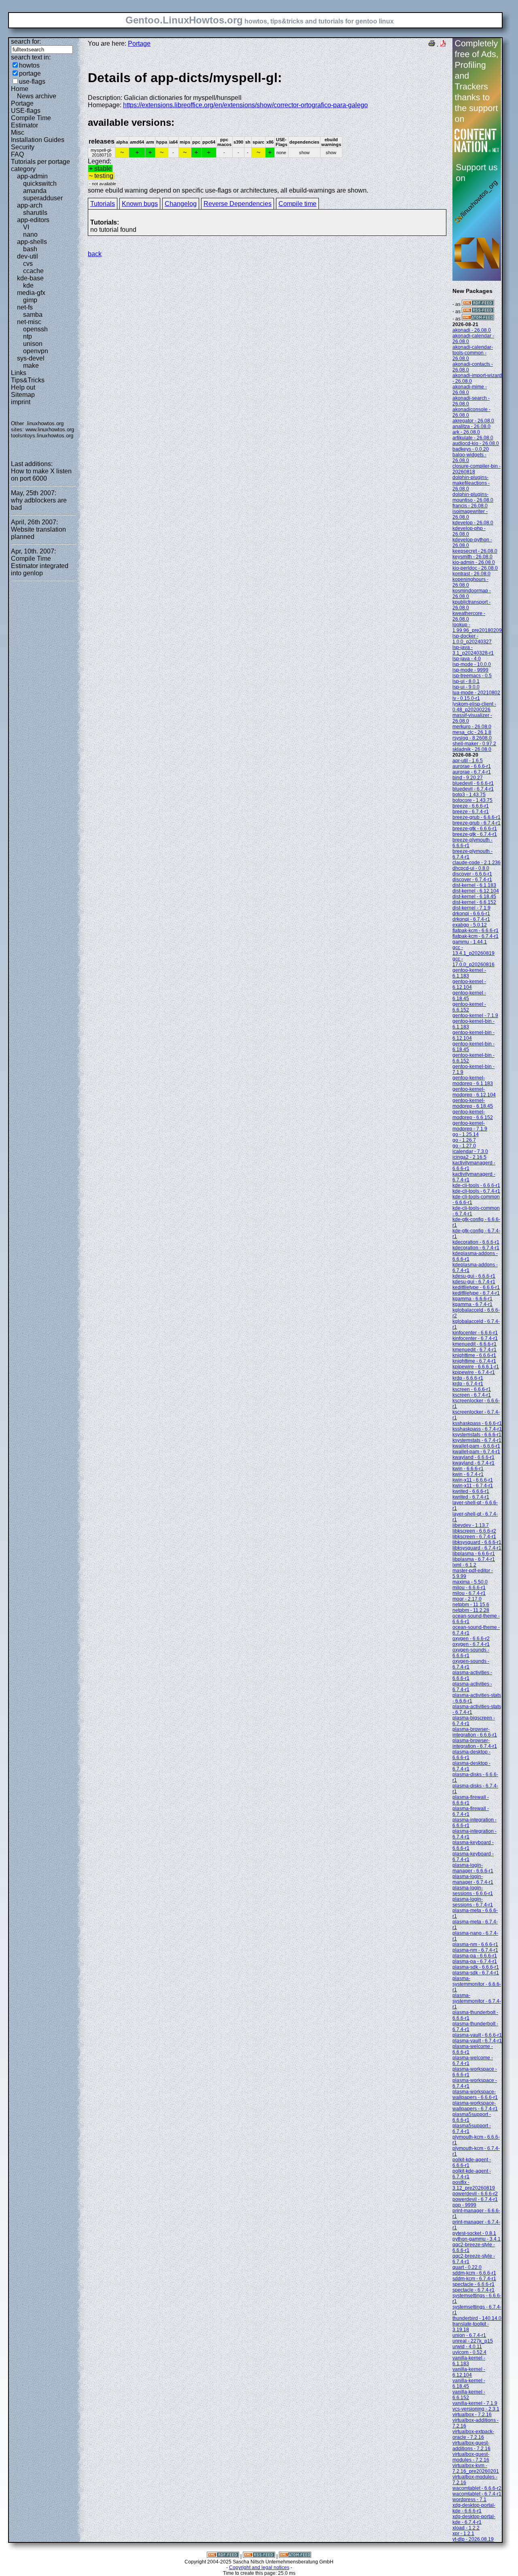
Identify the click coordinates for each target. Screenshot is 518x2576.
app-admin (32, 176)
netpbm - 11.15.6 (471, 1605)
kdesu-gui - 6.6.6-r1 (474, 1276)
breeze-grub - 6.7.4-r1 (477, 823)
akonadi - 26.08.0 (472, 330)
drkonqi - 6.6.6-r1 (471, 914)
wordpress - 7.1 (469, 2500)
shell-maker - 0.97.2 (474, 744)
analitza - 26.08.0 (471, 426)
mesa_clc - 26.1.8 (472, 732)
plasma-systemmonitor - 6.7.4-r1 (477, 2001)
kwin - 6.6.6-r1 (468, 1469)
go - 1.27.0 (464, 1146)
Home (20, 89)
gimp (30, 300)
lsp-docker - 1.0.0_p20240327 (472, 639)
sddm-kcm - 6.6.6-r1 (474, 2273)
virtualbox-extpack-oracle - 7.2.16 (473, 2434)
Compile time (297, 204)
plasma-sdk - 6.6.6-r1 (476, 1967)
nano (30, 234)
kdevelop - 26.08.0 (473, 523)
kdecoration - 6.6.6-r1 (476, 1242)
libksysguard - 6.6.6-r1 (477, 1542)
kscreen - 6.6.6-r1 (472, 1389)
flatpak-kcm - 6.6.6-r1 (476, 931)
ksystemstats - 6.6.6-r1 (477, 1435)
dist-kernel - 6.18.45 (474, 897)
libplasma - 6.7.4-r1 (474, 1559)
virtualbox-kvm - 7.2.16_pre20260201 (476, 2468)
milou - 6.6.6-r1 (469, 1588)
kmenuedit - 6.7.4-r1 (474, 1350)
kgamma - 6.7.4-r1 (472, 1304)
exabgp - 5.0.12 (470, 925)
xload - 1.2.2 (466, 2528)
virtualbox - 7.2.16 (472, 2415)
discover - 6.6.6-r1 (472, 874)
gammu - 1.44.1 (470, 942)
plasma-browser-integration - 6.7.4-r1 (475, 1743)
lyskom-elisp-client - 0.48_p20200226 (474, 707)
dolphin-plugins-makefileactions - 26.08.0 (471, 483)
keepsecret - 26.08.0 (475, 551)
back (95, 254)
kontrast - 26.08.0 (471, 574)
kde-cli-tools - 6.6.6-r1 (476, 1185)
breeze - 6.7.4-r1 (471, 812)
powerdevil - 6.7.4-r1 (475, 2199)
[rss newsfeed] (478, 312)
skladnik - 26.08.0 (472, 749)
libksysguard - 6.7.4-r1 (477, 1548)
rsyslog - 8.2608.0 (472, 738)
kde (28, 285)
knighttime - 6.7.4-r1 (474, 1361)
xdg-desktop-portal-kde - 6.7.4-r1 (474, 2519)
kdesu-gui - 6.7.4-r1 (474, 1282)
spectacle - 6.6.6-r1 (473, 2284)
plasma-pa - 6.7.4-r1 (475, 1961)
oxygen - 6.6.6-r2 (471, 1639)
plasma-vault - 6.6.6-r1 (477, 2035)
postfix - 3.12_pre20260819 (474, 2185)
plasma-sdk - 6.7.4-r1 (476, 1973)
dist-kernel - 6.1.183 (474, 885)
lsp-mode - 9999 (470, 670)
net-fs (25, 307)
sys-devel (31, 358)
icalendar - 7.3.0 (470, 1151)
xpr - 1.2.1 (463, 2534)
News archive (37, 96)
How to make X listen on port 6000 (41, 475)
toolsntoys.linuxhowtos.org (42, 436)
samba (33, 315)
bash (30, 249)
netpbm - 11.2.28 (471, 1610)
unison (33, 344)
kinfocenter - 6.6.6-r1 (475, 1333)
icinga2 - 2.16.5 (469, 1157)
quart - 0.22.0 (467, 2267)
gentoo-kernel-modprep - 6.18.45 (473, 1103)
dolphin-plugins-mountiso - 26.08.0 (473, 497)
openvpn (36, 351)
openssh (35, 329)
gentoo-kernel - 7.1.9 (475, 1016)
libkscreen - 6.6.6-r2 (474, 1531)
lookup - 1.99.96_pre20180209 (477, 628)
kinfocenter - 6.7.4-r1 (475, 1338)
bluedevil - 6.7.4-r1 (473, 789)
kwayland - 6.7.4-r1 (473, 1463)
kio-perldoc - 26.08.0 (475, 568)
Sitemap (23, 395)
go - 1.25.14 (466, 1134)
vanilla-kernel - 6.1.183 (469, 2361)
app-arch (30, 205)
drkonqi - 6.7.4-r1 (471, 919)
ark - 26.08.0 (466, 432)
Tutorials (103, 204)
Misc (18, 133)
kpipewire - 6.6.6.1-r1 (476, 1367)
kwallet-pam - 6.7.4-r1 (476, 1452)
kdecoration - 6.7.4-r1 (476, 1248)
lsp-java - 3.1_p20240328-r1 (473, 650)
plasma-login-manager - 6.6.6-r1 (473, 1868)
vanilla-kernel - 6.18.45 (469, 2383)
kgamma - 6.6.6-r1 (472, 1299)
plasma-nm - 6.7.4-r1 (475, 1950)
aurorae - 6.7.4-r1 (472, 772)
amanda (35, 191)
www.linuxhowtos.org (50, 429)
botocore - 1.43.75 (472, 800)
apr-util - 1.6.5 (468, 761)
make (31, 366)
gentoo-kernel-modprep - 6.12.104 (474, 1092)
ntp (28, 336)
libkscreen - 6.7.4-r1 (474, 1537)
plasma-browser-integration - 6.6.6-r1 (475, 1732)
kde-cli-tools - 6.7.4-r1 (476, 1191)
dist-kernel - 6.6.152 (474, 902)
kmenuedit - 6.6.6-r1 (474, 1344)
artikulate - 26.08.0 (473, 438)
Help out (23, 387)
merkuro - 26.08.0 (472, 727)
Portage (22, 103)
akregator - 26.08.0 (473, 421)
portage (30, 73)
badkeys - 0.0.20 (471, 449)
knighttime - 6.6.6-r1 (474, 1355)
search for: (26, 41)
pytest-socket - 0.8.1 (474, 2233)
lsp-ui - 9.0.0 (466, 687)
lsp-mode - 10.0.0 (472, 664)
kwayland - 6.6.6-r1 (473, 1457)
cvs (28, 264)
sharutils (35, 213)
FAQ (17, 154)
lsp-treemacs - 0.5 (472, 676)
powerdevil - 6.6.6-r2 (475, 2194)
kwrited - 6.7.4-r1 (471, 1497)
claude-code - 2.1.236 (477, 863)
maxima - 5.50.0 (470, 1582)
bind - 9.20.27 (468, 778)
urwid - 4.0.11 (467, 2347)
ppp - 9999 (464, 2205)
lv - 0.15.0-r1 (466, 698)
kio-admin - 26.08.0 (474, 562)
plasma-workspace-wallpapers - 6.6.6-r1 (475, 2095)
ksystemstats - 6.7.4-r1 (477, 1440)
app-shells (32, 242)
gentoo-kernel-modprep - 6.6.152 (473, 1115)
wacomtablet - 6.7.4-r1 (477, 2494)
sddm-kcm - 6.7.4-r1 (474, 2279)
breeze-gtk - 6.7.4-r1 (475, 834)
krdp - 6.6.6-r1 (468, 1378)
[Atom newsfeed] (478, 319)
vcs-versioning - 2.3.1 (476, 2409)
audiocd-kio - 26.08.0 (476, 443)
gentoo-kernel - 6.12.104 (469, 984)
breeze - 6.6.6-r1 (471, 806)
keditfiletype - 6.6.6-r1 (476, 1287)
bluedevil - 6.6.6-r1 (473, 783)
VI (26, 227)
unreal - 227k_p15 (473, 2341)
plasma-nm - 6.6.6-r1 (475, 1944)
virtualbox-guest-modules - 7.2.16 (471, 2457)
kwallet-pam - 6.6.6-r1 (476, 1446)
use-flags (32, 82)
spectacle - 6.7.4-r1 (473, 2290)
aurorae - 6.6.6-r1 (472, 766)
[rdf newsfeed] (478, 304)
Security (23, 147)
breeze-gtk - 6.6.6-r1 (475, 829)
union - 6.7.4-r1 (469, 2335)
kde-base (30, 278)
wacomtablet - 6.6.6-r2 (477, 2488)
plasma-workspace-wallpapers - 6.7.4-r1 (475, 2106)
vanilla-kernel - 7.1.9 (475, 2403)
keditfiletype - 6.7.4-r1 (476, 1293)
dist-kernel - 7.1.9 (471, 908)
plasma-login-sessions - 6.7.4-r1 (473, 1902)
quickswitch (40, 183)
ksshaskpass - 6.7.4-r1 (477, 1429)
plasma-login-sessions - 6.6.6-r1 (473, 1891)
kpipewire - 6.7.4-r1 (474, 1372)
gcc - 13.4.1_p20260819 (473, 950)
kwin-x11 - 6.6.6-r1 (473, 1480)
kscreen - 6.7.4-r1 (472, 1395)
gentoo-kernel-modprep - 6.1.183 (473, 1081)
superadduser (43, 198)
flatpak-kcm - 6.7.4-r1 (476, 936)
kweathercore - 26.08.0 (469, 616)
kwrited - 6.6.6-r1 (471, 1491)
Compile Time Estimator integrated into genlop (40, 566)
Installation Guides (38, 140)
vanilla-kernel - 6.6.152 (469, 2395)
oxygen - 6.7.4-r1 (471, 1644)
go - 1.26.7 (464, 1140)
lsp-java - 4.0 (467, 659)
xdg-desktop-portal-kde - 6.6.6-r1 (474, 2508)
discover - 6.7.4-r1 (472, 880)
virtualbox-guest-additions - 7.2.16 (471, 2446)
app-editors (33, 220)
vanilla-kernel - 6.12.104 (469, 2372)
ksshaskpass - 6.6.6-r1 (477, 1423)
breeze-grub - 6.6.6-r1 (477, 817)
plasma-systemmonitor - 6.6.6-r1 (477, 1984)
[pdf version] (443, 44)
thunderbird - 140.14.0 (477, 2318)
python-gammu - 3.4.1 (477, 2239)
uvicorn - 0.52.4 (469, 2352)
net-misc (29, 322)
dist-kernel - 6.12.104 (476, 891)
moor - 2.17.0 (467, 1599)
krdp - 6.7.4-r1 (468, 1384)
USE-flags (26, 111)
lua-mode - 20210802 (476, 693)
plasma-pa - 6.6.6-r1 (475, 1956)
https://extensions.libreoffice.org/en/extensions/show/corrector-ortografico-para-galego (245, 105)
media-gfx (31, 293)
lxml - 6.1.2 (464, 1565)
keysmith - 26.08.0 (472, 557)
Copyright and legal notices (259, 2568)
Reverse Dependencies (238, 204)
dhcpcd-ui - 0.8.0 (471, 868)
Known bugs (140, 204)
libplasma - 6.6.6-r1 (474, 1554)
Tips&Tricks (28, 380)
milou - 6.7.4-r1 (469, 1593)
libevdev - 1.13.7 (471, 1525)
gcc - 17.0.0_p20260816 (473, 962)
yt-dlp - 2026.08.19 (473, 2539)
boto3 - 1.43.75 (469, 795)
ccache (33, 271)
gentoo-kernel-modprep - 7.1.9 (470, 1126)
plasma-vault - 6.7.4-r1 (477, 2041)
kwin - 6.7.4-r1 (468, 1474)
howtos (29, 65)
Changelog (181, 204)
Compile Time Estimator (31, 122)
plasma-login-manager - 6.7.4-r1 (473, 1879)
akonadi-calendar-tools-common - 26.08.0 (473, 353)
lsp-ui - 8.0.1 (466, 681)
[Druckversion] (432, 44)
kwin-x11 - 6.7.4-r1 (473, 1486)
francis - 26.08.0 (470, 506)
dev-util (28, 256)
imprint (21, 402)
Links (19, 373)
